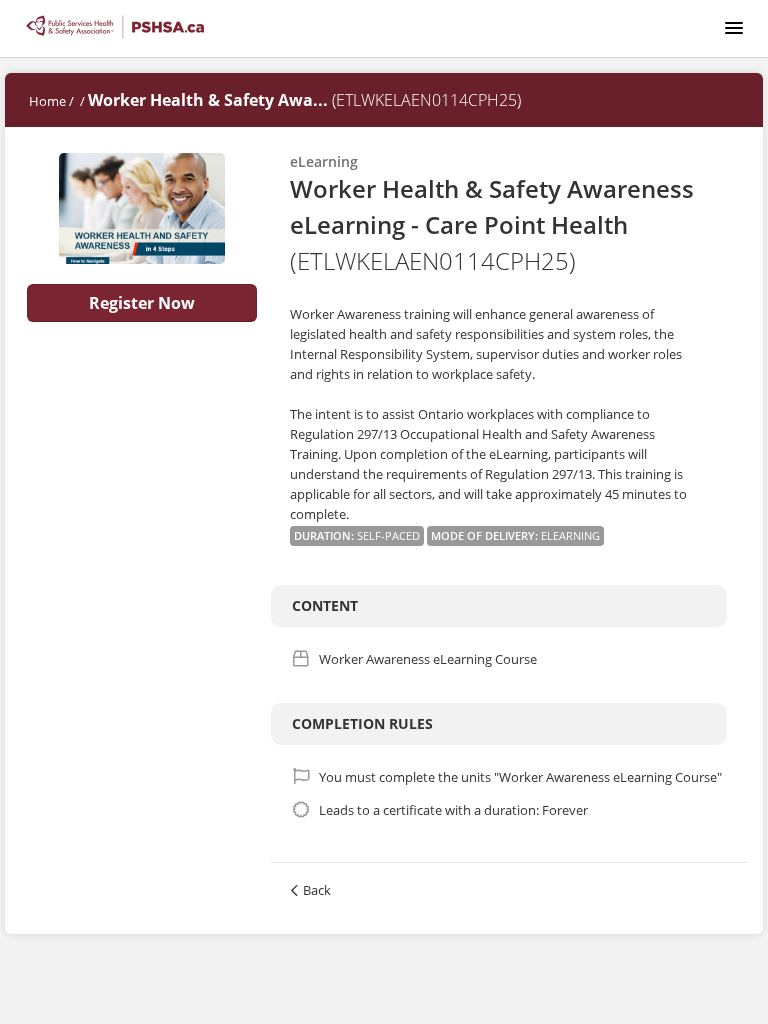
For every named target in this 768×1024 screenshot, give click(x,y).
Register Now (142, 303)
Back (317, 890)
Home (47, 101)
